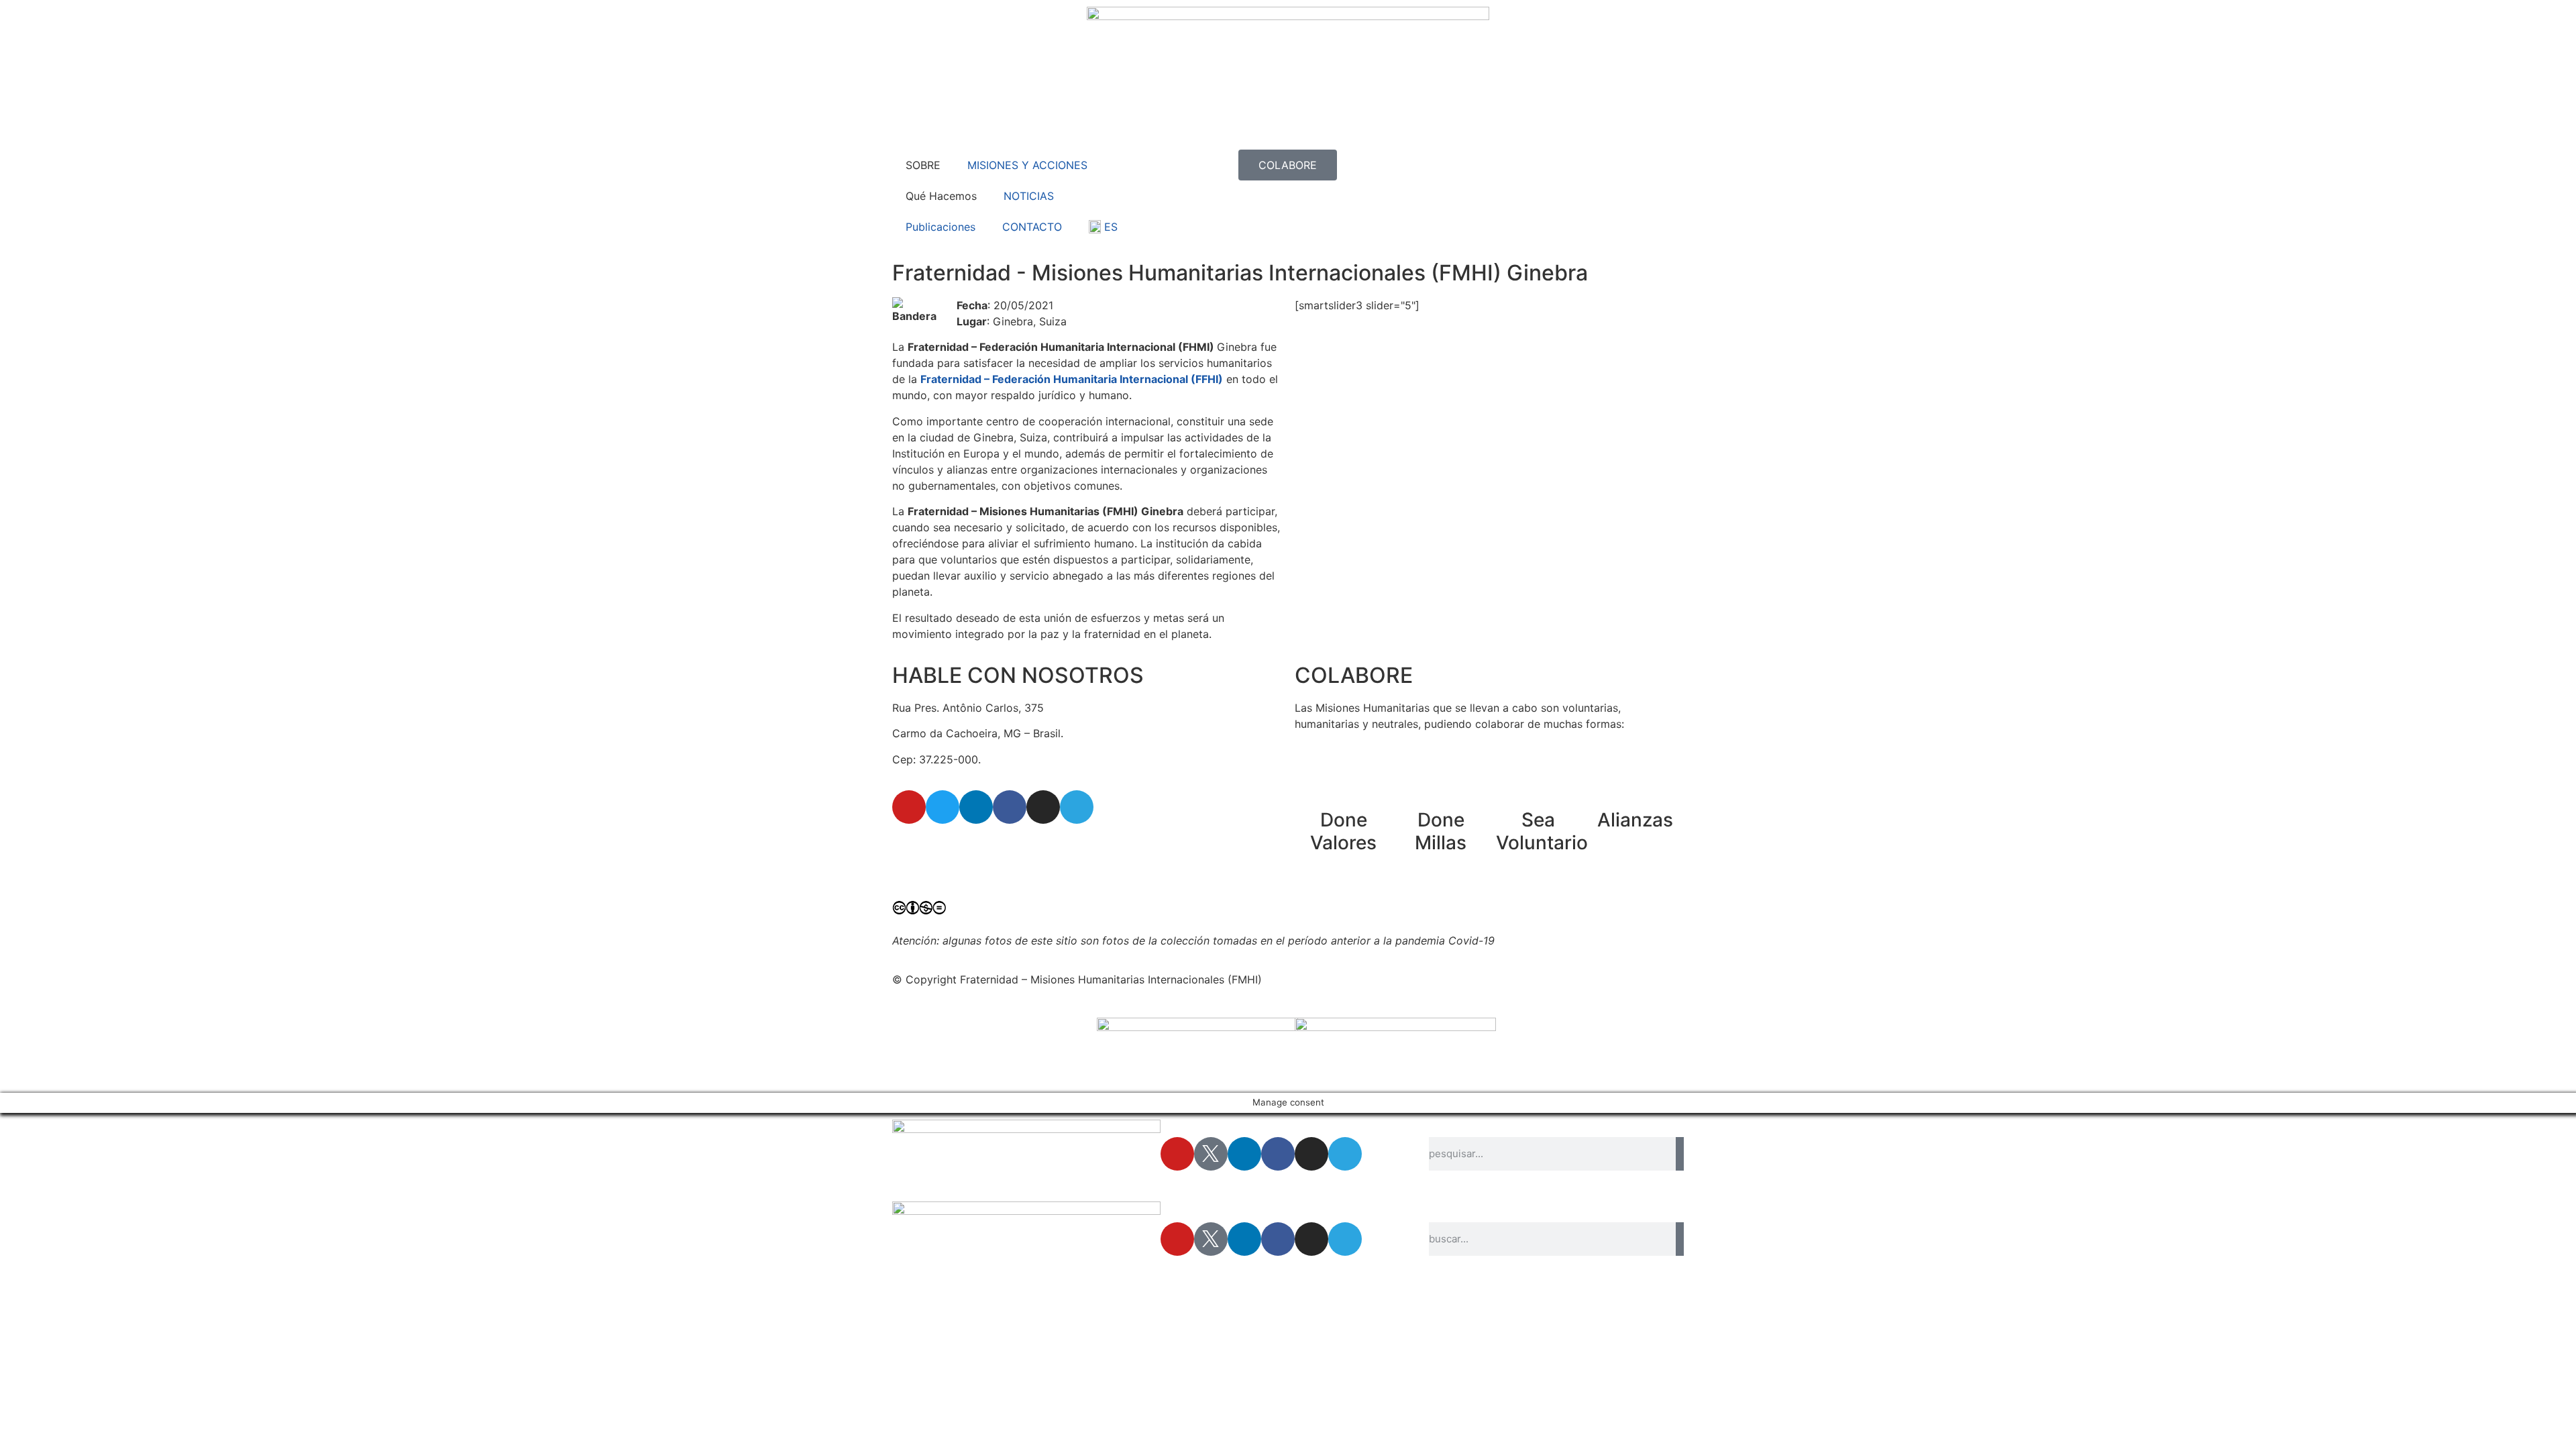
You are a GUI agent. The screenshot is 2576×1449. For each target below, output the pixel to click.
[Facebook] (1010, 807)
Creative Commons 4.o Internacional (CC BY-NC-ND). (1242, 911)
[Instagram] (1043, 807)
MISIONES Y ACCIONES (1027, 165)
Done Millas (1441, 831)
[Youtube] (909, 807)
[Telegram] (1077, 807)
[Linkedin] (976, 807)
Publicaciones (941, 227)
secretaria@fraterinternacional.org (979, 845)
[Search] (1680, 1154)
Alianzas (1635, 820)
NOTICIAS (1029, 196)
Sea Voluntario (1542, 831)
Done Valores (1343, 831)
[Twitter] (943, 807)
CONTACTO (1032, 227)
